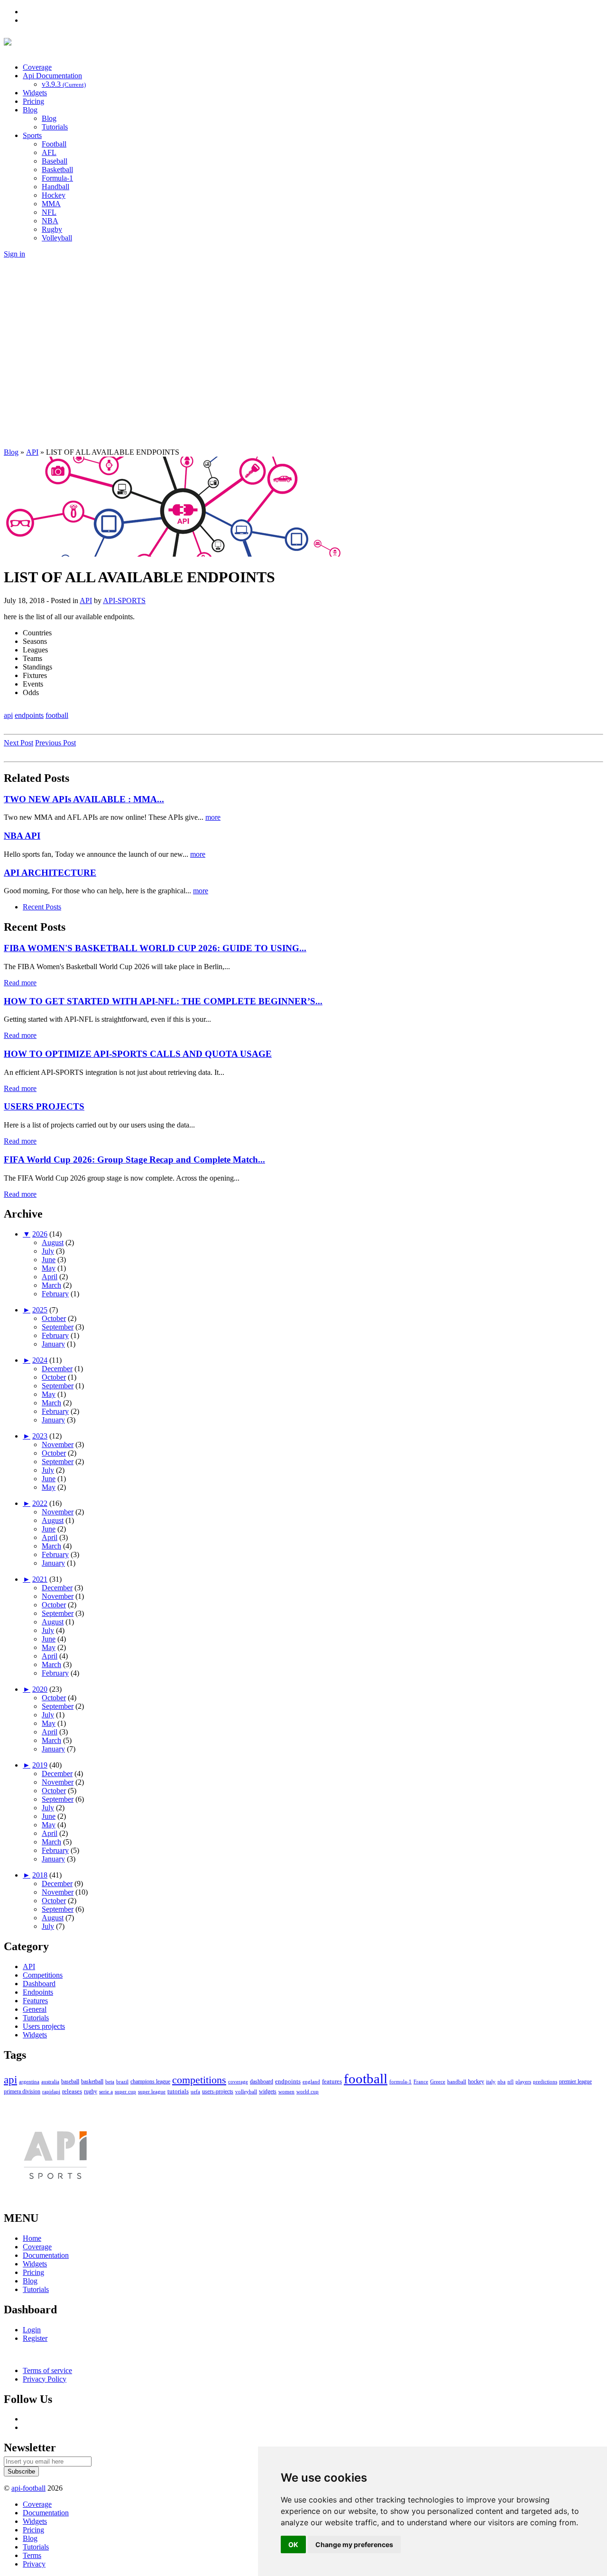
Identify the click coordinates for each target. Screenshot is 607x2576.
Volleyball (57, 238)
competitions (199, 2080)
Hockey (54, 195)
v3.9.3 (64, 84)
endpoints (29, 715)
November (58, 1444)
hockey (476, 2081)
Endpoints (38, 1992)
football (57, 715)
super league (152, 2091)
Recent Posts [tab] (42, 907)
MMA (51, 204)
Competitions (43, 1975)
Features (35, 2001)
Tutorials (55, 127)
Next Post (18, 743)
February (55, 1294)
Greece (438, 2081)
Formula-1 (57, 178)
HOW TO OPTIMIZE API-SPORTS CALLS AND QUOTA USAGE (138, 1054)
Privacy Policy (45, 2379)
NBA (50, 221)
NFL (49, 212)
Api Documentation (52, 76)
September (58, 1327)
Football (54, 144)
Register (35, 2338)
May (49, 1268)
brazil (122, 2081)
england (311, 2081)
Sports (32, 135)
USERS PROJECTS (44, 1106)
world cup (308, 2091)
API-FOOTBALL (113, 44)
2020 (40, 1689)
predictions (545, 2081)
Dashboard (39, 1984)
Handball (55, 187)
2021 (40, 1579)
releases (72, 2091)
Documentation (46, 2255)
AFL (49, 152)
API (86, 600)
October (54, 1318)
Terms (32, 2555)
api (8, 715)
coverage (238, 2081)
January (53, 1344)
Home (32, 2238)
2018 (40, 1875)
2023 (40, 1436)
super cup (125, 2091)
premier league (575, 2081)
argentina (29, 2081)
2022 (40, 1503)
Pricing (33, 101)
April (50, 1277)
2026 (40, 1234)
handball (457, 2081)
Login (32, 2330)
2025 (40, 1310)
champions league (150, 2082)
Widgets (35, 93)
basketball (92, 2081)
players (523, 2081)
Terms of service (47, 2370)
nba (501, 2081)
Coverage (37, 67)
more (213, 817)
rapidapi (51, 2091)
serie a (106, 2091)
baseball (70, 2082)
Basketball (57, 170)
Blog (30, 110)
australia (50, 2081)
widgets (268, 2091)
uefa (195, 2091)
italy (491, 2081)
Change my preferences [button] (354, 2544)
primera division (22, 2091)
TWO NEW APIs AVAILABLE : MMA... (84, 799)
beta (110, 2081)
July (48, 1251)
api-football (28, 2488)
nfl (510, 2081)
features (332, 2081)
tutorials (178, 2091)
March (51, 1285)
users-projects (218, 2091)
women (286, 2091)
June (49, 1260)
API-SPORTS (124, 600)
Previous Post (55, 743)
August (53, 1242)
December (57, 1369)
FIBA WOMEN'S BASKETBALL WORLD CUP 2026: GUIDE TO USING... (155, 948)
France (421, 2081)
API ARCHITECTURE (50, 873)
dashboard (262, 2081)
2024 (40, 1360)
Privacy (34, 2564)
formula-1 (400, 2081)
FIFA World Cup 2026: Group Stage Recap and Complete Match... (134, 1160)
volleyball (246, 2091)
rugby (91, 2091)
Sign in (14, 254)
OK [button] (293, 2544)
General (35, 2009)
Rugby (52, 229)
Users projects (44, 2026)
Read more (20, 983)
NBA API (22, 836)
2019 (40, 1765)
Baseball (55, 161)
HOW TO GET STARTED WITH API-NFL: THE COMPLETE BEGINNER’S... (163, 1001)
